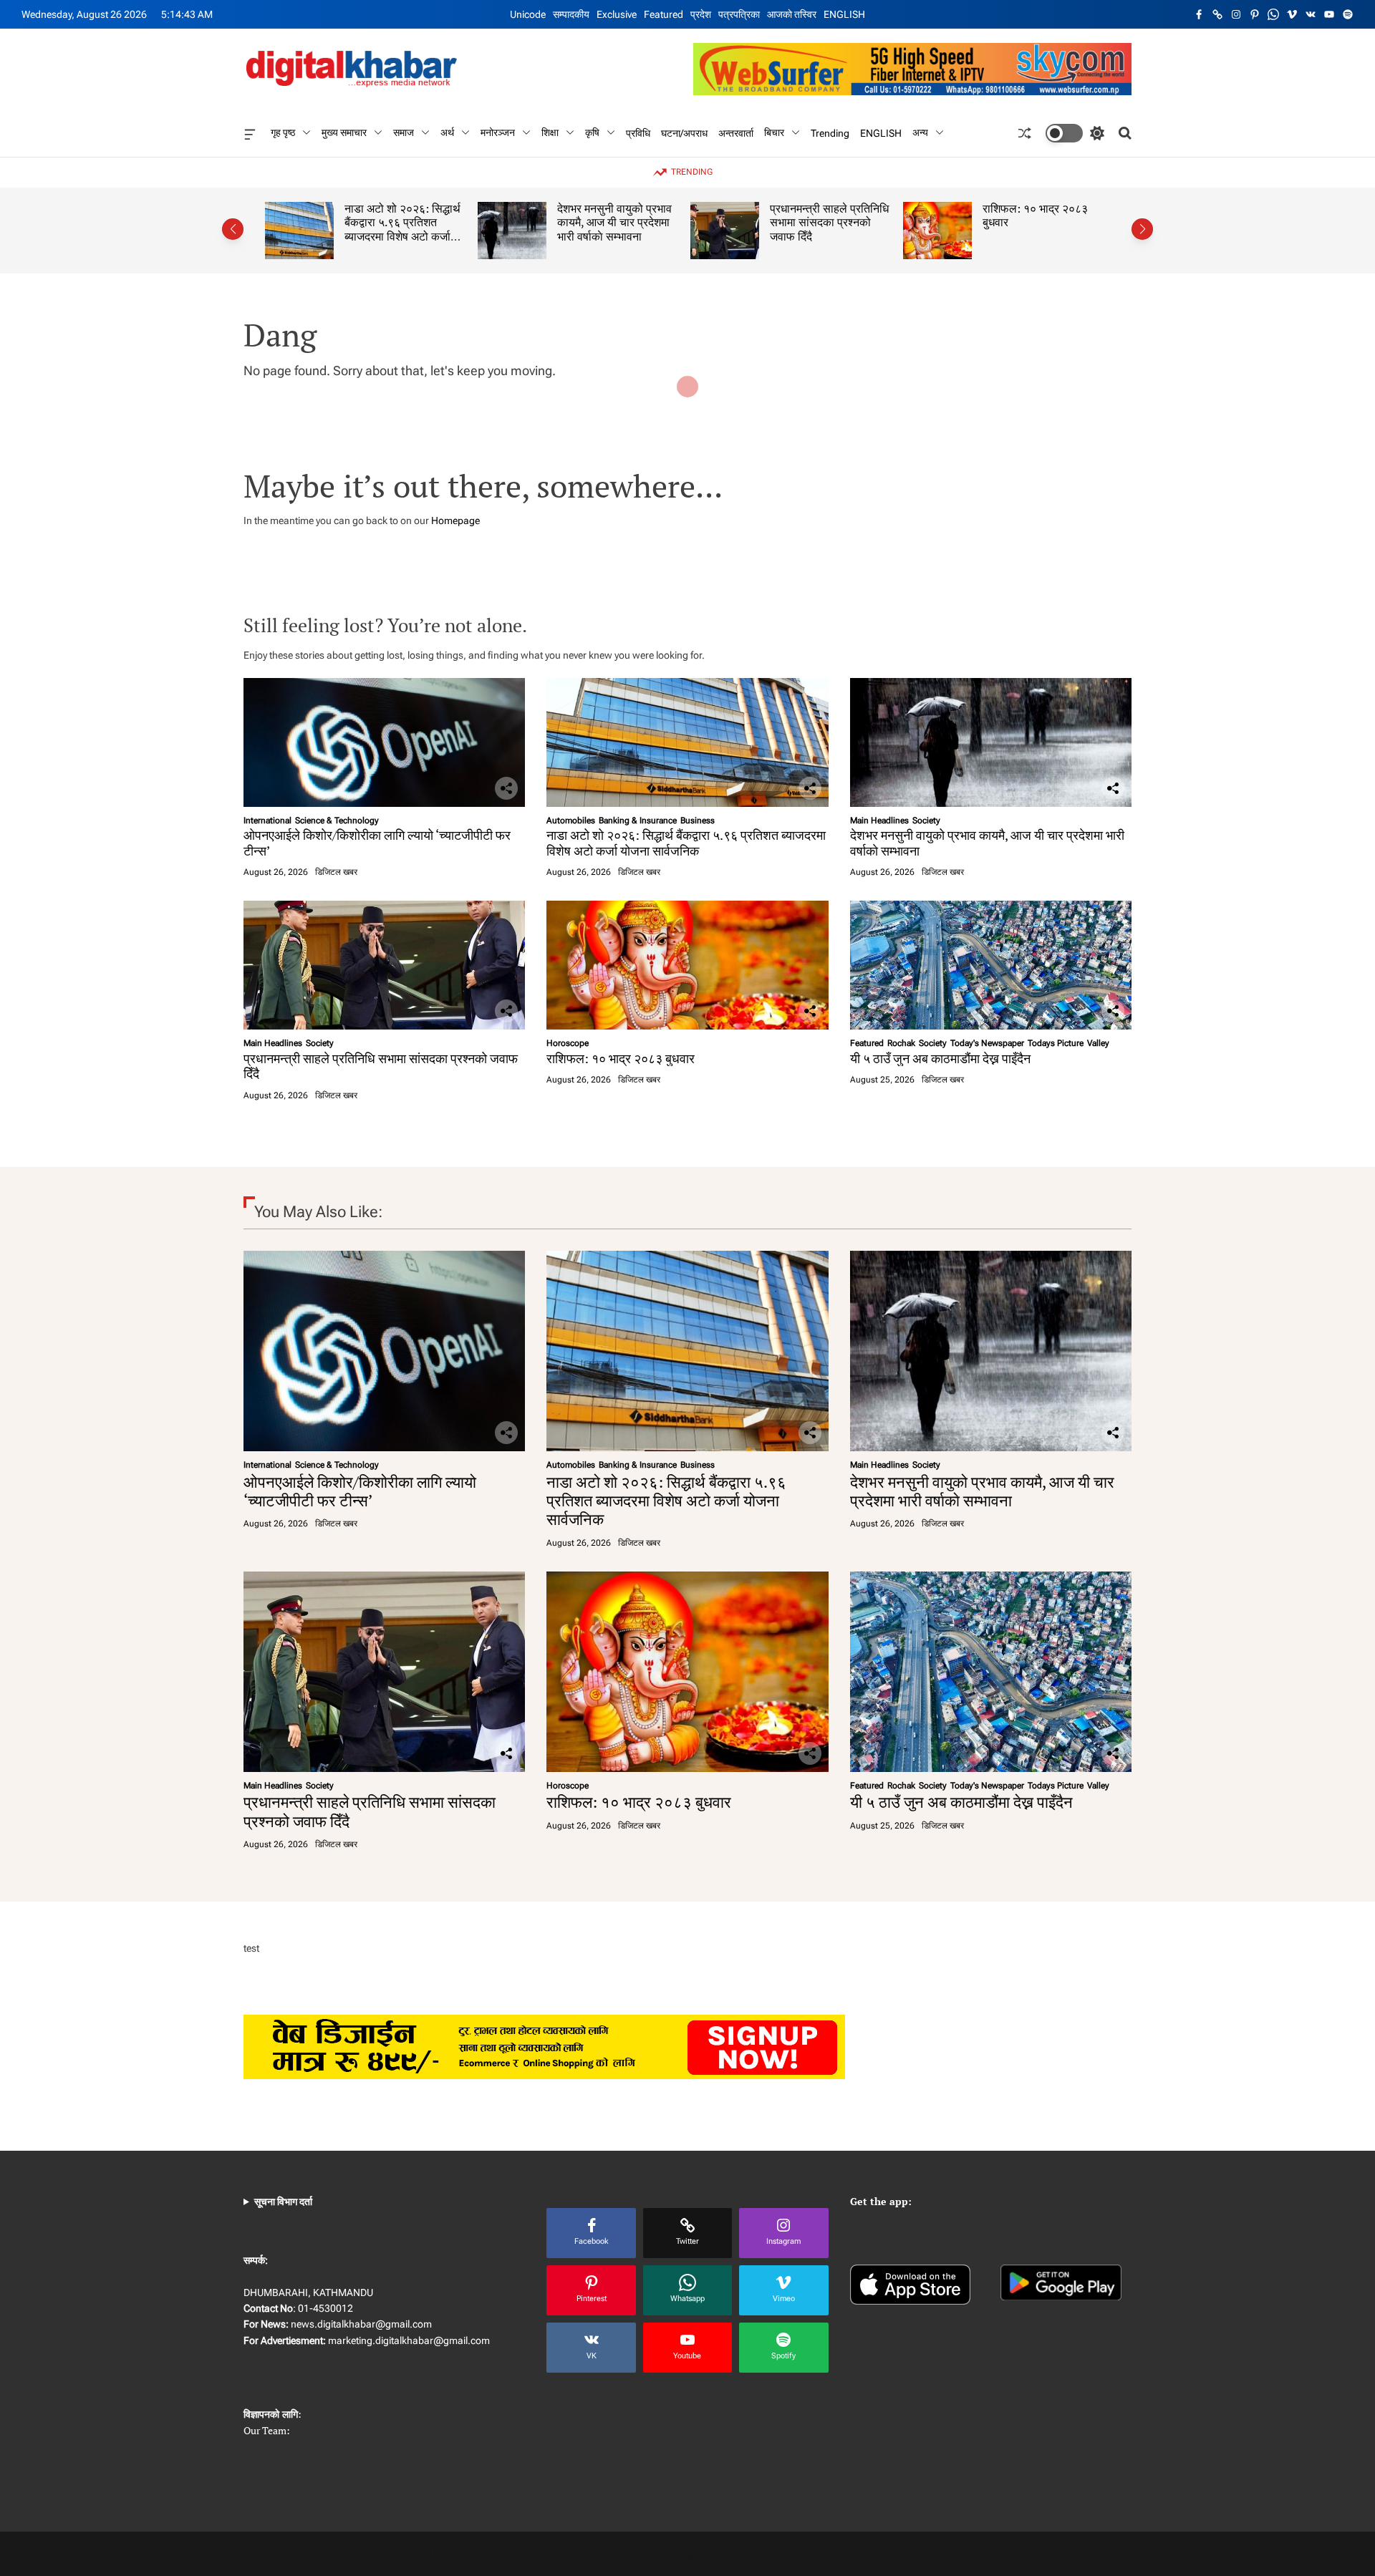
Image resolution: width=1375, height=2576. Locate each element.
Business (698, 820)
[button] (233, 229)
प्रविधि (638, 132)
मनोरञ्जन (498, 132)
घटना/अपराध (684, 132)
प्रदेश (701, 14)
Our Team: (267, 2430)
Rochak (901, 1043)
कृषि (592, 132)
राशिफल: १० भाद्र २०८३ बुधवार (964, 216)
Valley (1098, 1043)
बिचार (774, 132)
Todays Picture (1056, 1043)
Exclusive (617, 14)
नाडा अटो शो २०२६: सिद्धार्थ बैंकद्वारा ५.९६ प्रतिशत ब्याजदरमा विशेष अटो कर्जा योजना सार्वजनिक (332, 229)
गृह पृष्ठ (283, 132)
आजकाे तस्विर (792, 14)
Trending (830, 132)
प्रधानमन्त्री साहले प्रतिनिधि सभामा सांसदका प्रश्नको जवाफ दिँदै (758, 222)
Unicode (528, 14)
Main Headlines (879, 820)
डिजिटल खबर (336, 872)
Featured (664, 14)
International (267, 820)
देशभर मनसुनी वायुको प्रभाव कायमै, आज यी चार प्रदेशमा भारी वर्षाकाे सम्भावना (544, 222)
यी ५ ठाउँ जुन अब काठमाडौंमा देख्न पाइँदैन (940, 1058)
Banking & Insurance (638, 820)
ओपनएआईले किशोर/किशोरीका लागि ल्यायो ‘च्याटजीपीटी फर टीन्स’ (377, 843)
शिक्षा (550, 132)
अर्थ (447, 132)
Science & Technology (337, 820)
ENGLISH (844, 14)
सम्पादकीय (571, 14)
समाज (404, 132)
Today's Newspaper (987, 1043)
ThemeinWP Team (821, 2554)
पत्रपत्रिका (739, 14)
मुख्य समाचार (344, 132)
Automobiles (571, 820)
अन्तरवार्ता (736, 132)
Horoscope (568, 1043)
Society (926, 820)
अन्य (920, 132)
